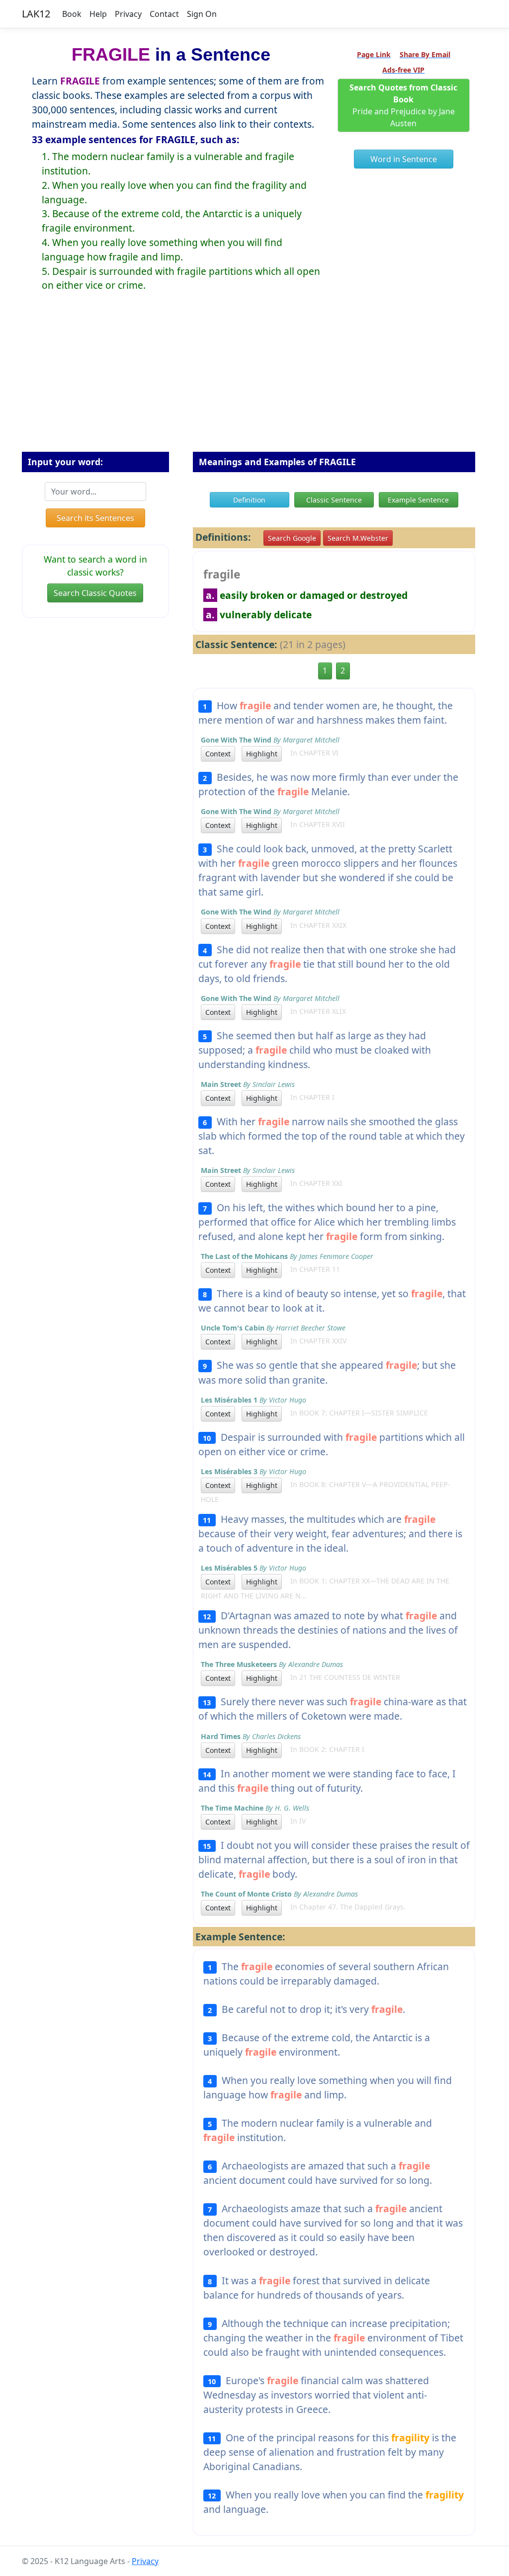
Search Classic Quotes (95, 593)
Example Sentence (418, 500)
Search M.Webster (358, 538)
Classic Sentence (334, 500)
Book (72, 14)
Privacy (128, 14)
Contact (164, 14)
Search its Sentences (95, 518)
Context (218, 754)
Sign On (202, 14)
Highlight (262, 754)
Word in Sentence (404, 159)
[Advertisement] (254, 380)
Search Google (292, 538)
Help (98, 14)
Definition (249, 500)
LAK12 (36, 14)
